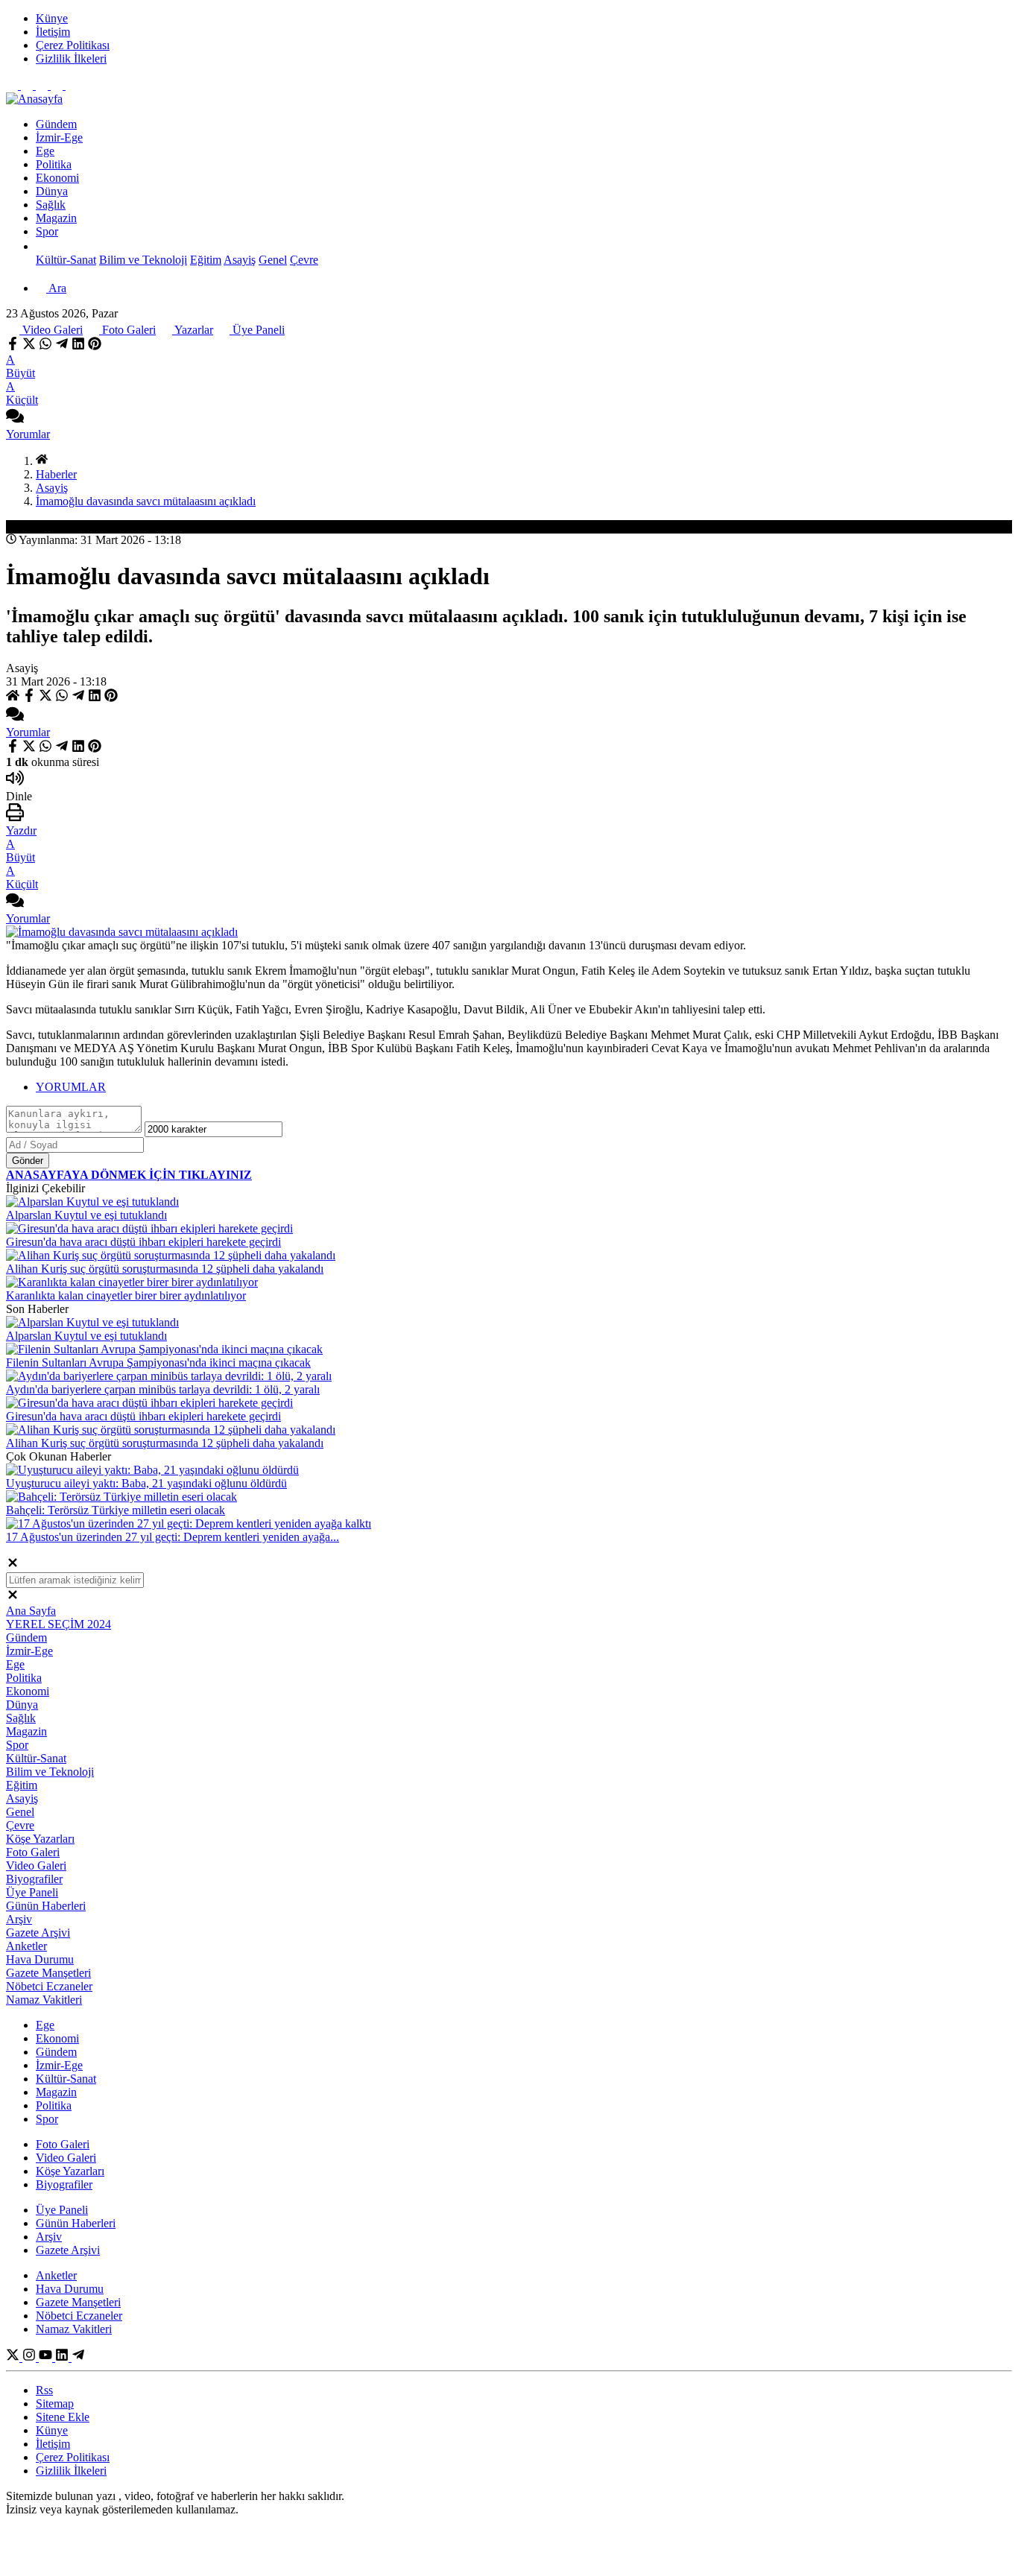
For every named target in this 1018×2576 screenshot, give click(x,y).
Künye (52, 2430)
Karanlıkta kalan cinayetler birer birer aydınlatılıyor (126, 1295)
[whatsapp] (45, 346)
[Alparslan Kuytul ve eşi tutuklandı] (92, 1202)
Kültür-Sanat (66, 260)
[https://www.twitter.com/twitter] (14, 2357)
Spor (47, 231)
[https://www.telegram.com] (78, 2357)
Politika (24, 1678)
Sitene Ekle (63, 2417)
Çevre (304, 260)
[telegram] (62, 346)
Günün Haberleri (46, 1906)
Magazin (26, 1731)
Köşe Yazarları (40, 1839)
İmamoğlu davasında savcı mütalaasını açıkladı (146, 501)
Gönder (28, 1161)
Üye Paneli (257, 330)
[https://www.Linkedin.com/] (63, 2357)
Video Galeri (51, 330)
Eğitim (206, 260)
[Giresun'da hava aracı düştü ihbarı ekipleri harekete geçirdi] (149, 1228)
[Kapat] (13, 1565)
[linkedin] (78, 346)
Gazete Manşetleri (48, 1973)
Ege (15, 1664)
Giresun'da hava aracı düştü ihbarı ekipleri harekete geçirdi (143, 1242)
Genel (273, 260)
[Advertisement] (453, 116)
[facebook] (14, 346)
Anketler (26, 1946)
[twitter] (29, 346)
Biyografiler (34, 1879)
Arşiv (19, 1919)
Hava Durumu (40, 1959)
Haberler (56, 474)
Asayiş (240, 260)
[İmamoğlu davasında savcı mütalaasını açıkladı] (122, 932)
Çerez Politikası (73, 2457)
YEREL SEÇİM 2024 (59, 1624)
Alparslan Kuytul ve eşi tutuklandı (86, 1215)
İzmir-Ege (29, 1651)
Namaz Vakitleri (44, 2000)
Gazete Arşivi (38, 1933)
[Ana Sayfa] (42, 461)
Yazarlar (193, 330)
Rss (44, 2390)
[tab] (524, 1087)
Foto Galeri (127, 330)
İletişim (53, 2444)
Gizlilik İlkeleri (71, 2471)
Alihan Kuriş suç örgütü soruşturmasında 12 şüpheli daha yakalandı (165, 1269)
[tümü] (42, 246)
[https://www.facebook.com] (47, 2357)
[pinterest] (95, 346)
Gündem (26, 1637)
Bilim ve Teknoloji (143, 260)
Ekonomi (28, 1691)
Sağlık (21, 1718)
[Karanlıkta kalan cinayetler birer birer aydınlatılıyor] (132, 1282)
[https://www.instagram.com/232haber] (31, 2357)
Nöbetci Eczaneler (49, 1986)
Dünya (22, 1705)
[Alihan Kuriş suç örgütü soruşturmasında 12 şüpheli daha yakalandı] (171, 1255)
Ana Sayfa (31, 1611)
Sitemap (55, 2403)
